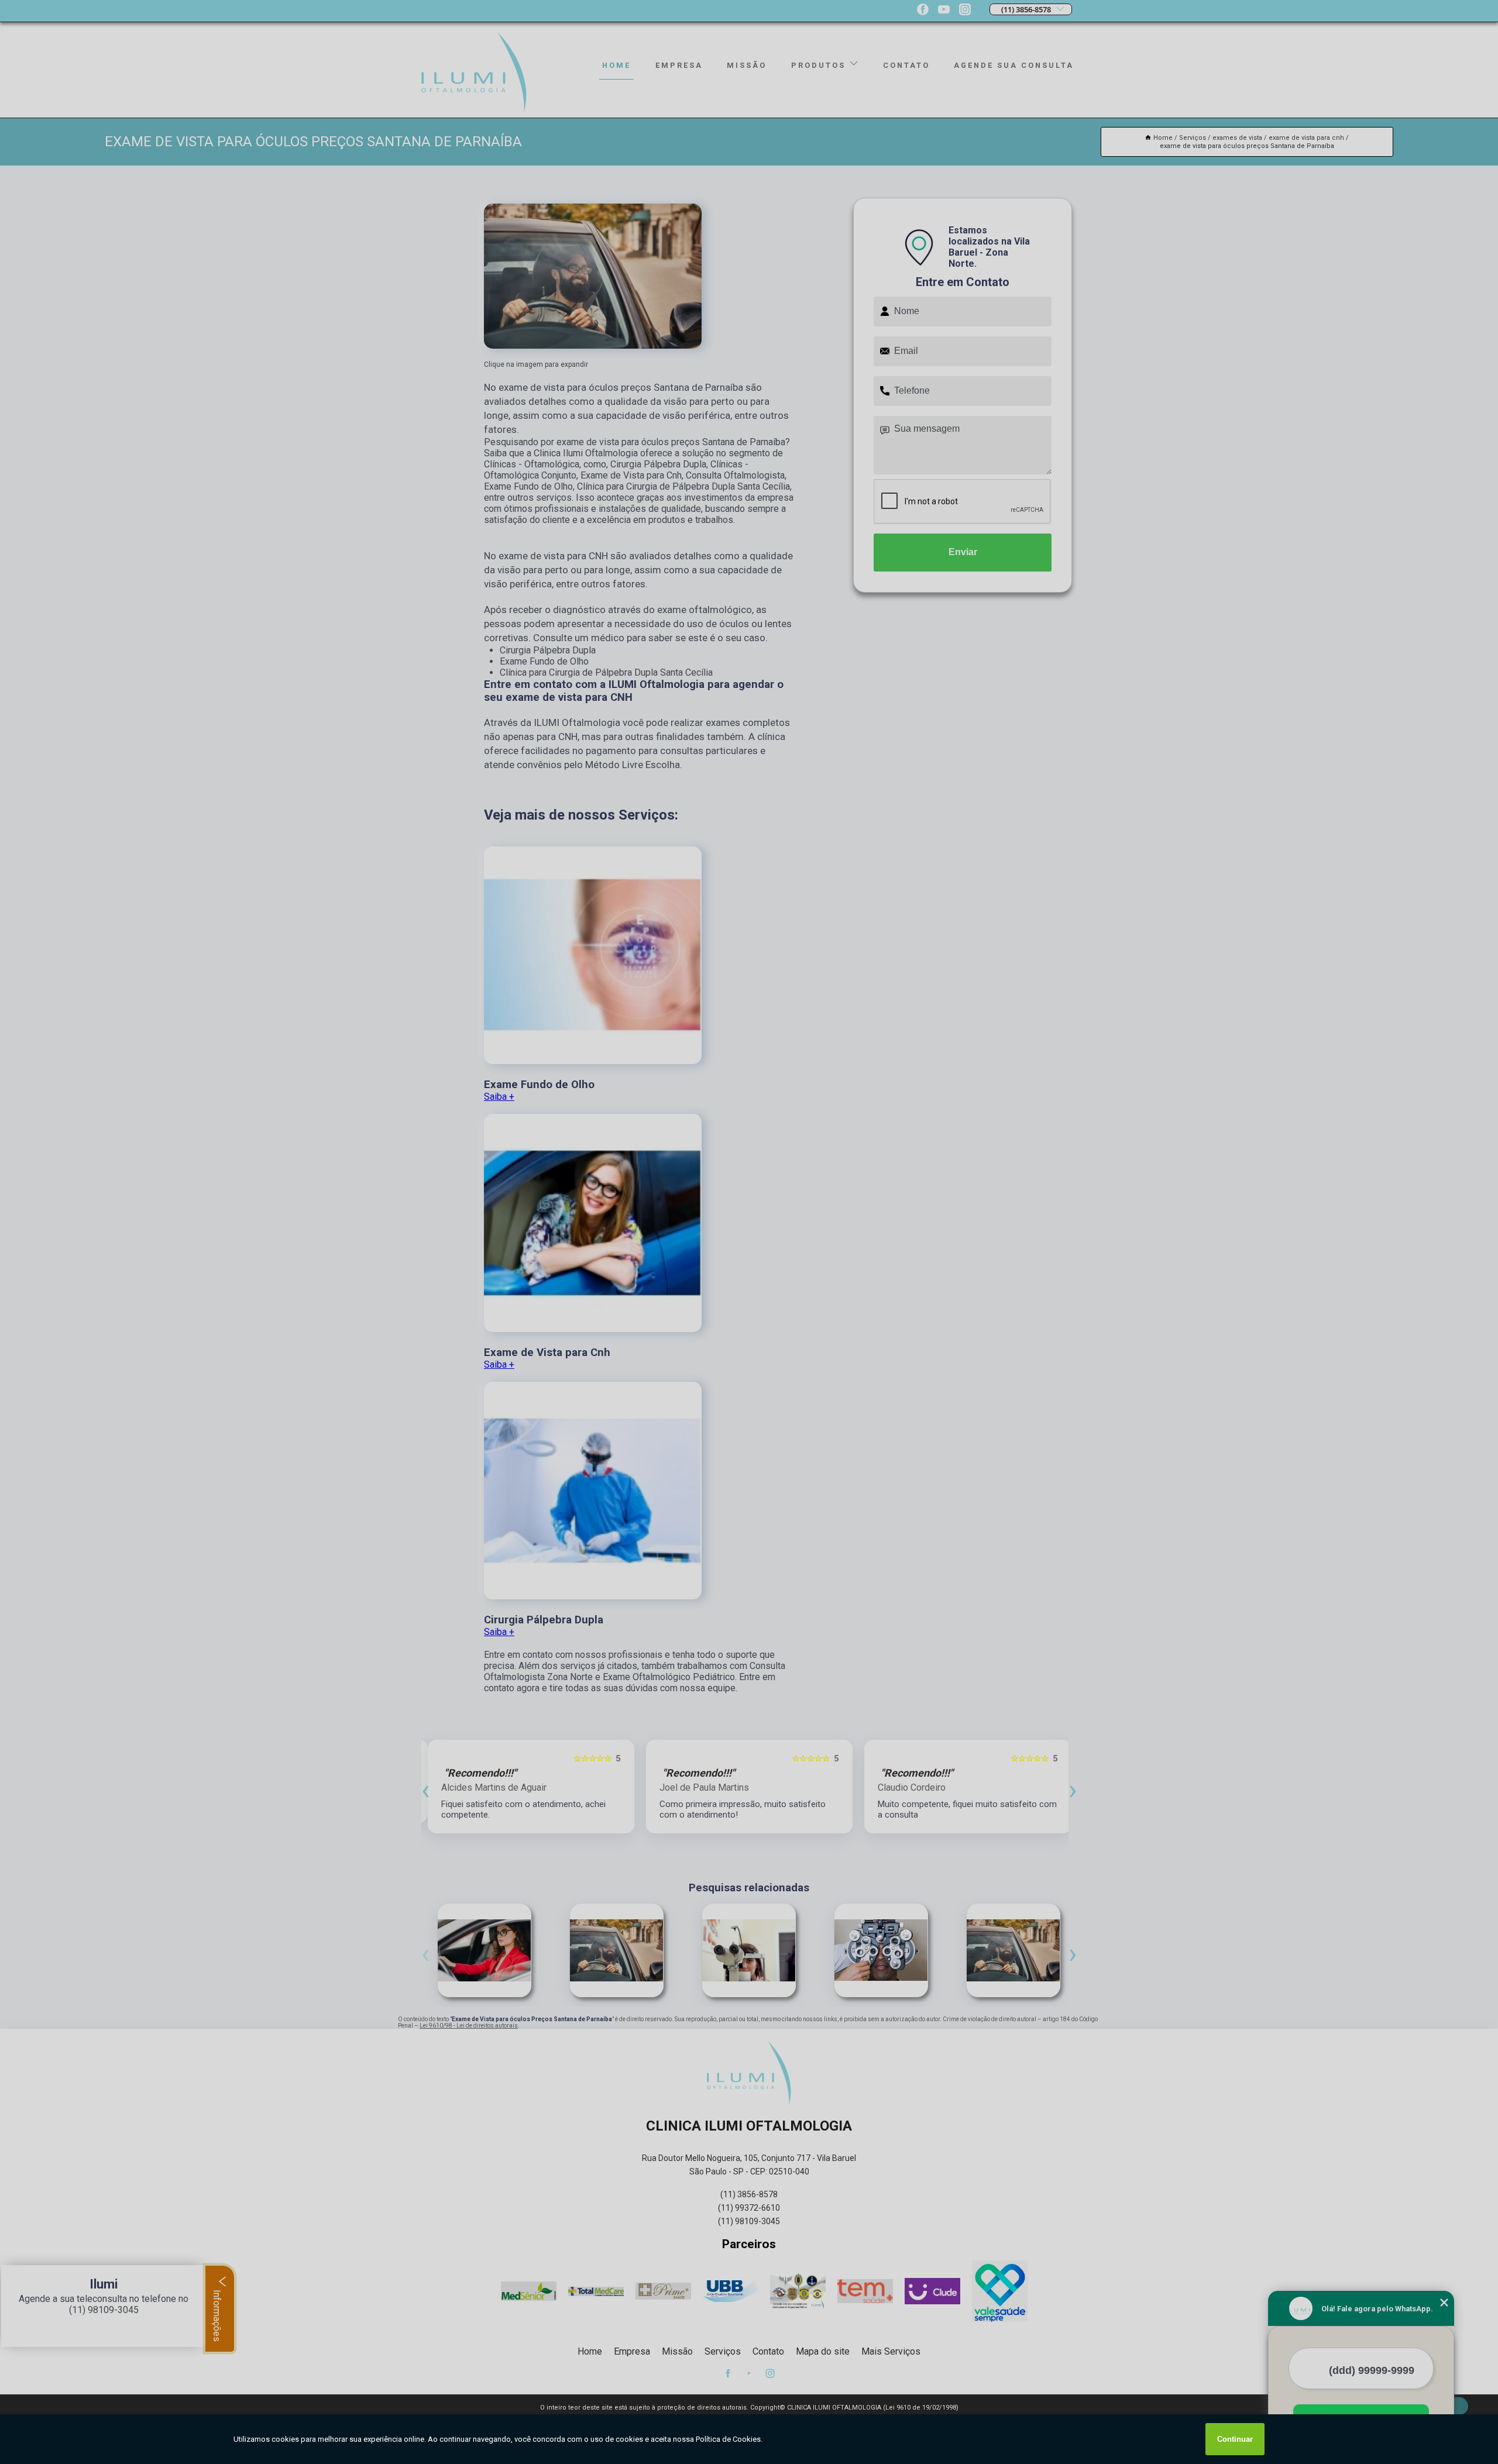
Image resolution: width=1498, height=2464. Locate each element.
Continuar (1235, 2439)
